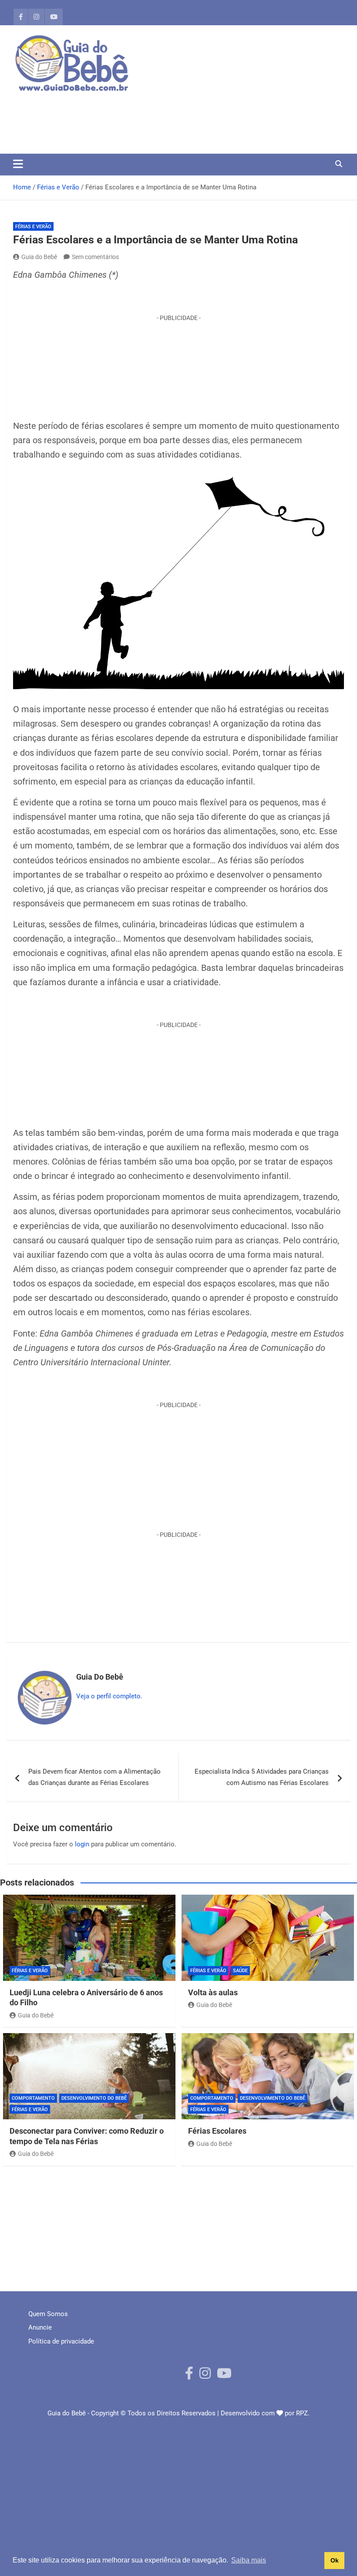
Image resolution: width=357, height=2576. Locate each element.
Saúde (240, 1971)
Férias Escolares (217, 2131)
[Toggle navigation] (18, 164)
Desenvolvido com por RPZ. (265, 2413)
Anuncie (40, 2327)
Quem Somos (48, 2314)
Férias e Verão (33, 227)
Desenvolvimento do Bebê (94, 2098)
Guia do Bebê (39, 257)
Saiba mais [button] (249, 2560)
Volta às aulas (213, 1992)
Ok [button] (335, 2560)
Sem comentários (95, 257)
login (82, 1844)
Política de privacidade (61, 2341)
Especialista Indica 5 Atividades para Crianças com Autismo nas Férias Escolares (262, 1777)
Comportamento (33, 2098)
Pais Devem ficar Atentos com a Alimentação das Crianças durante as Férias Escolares (94, 1777)
